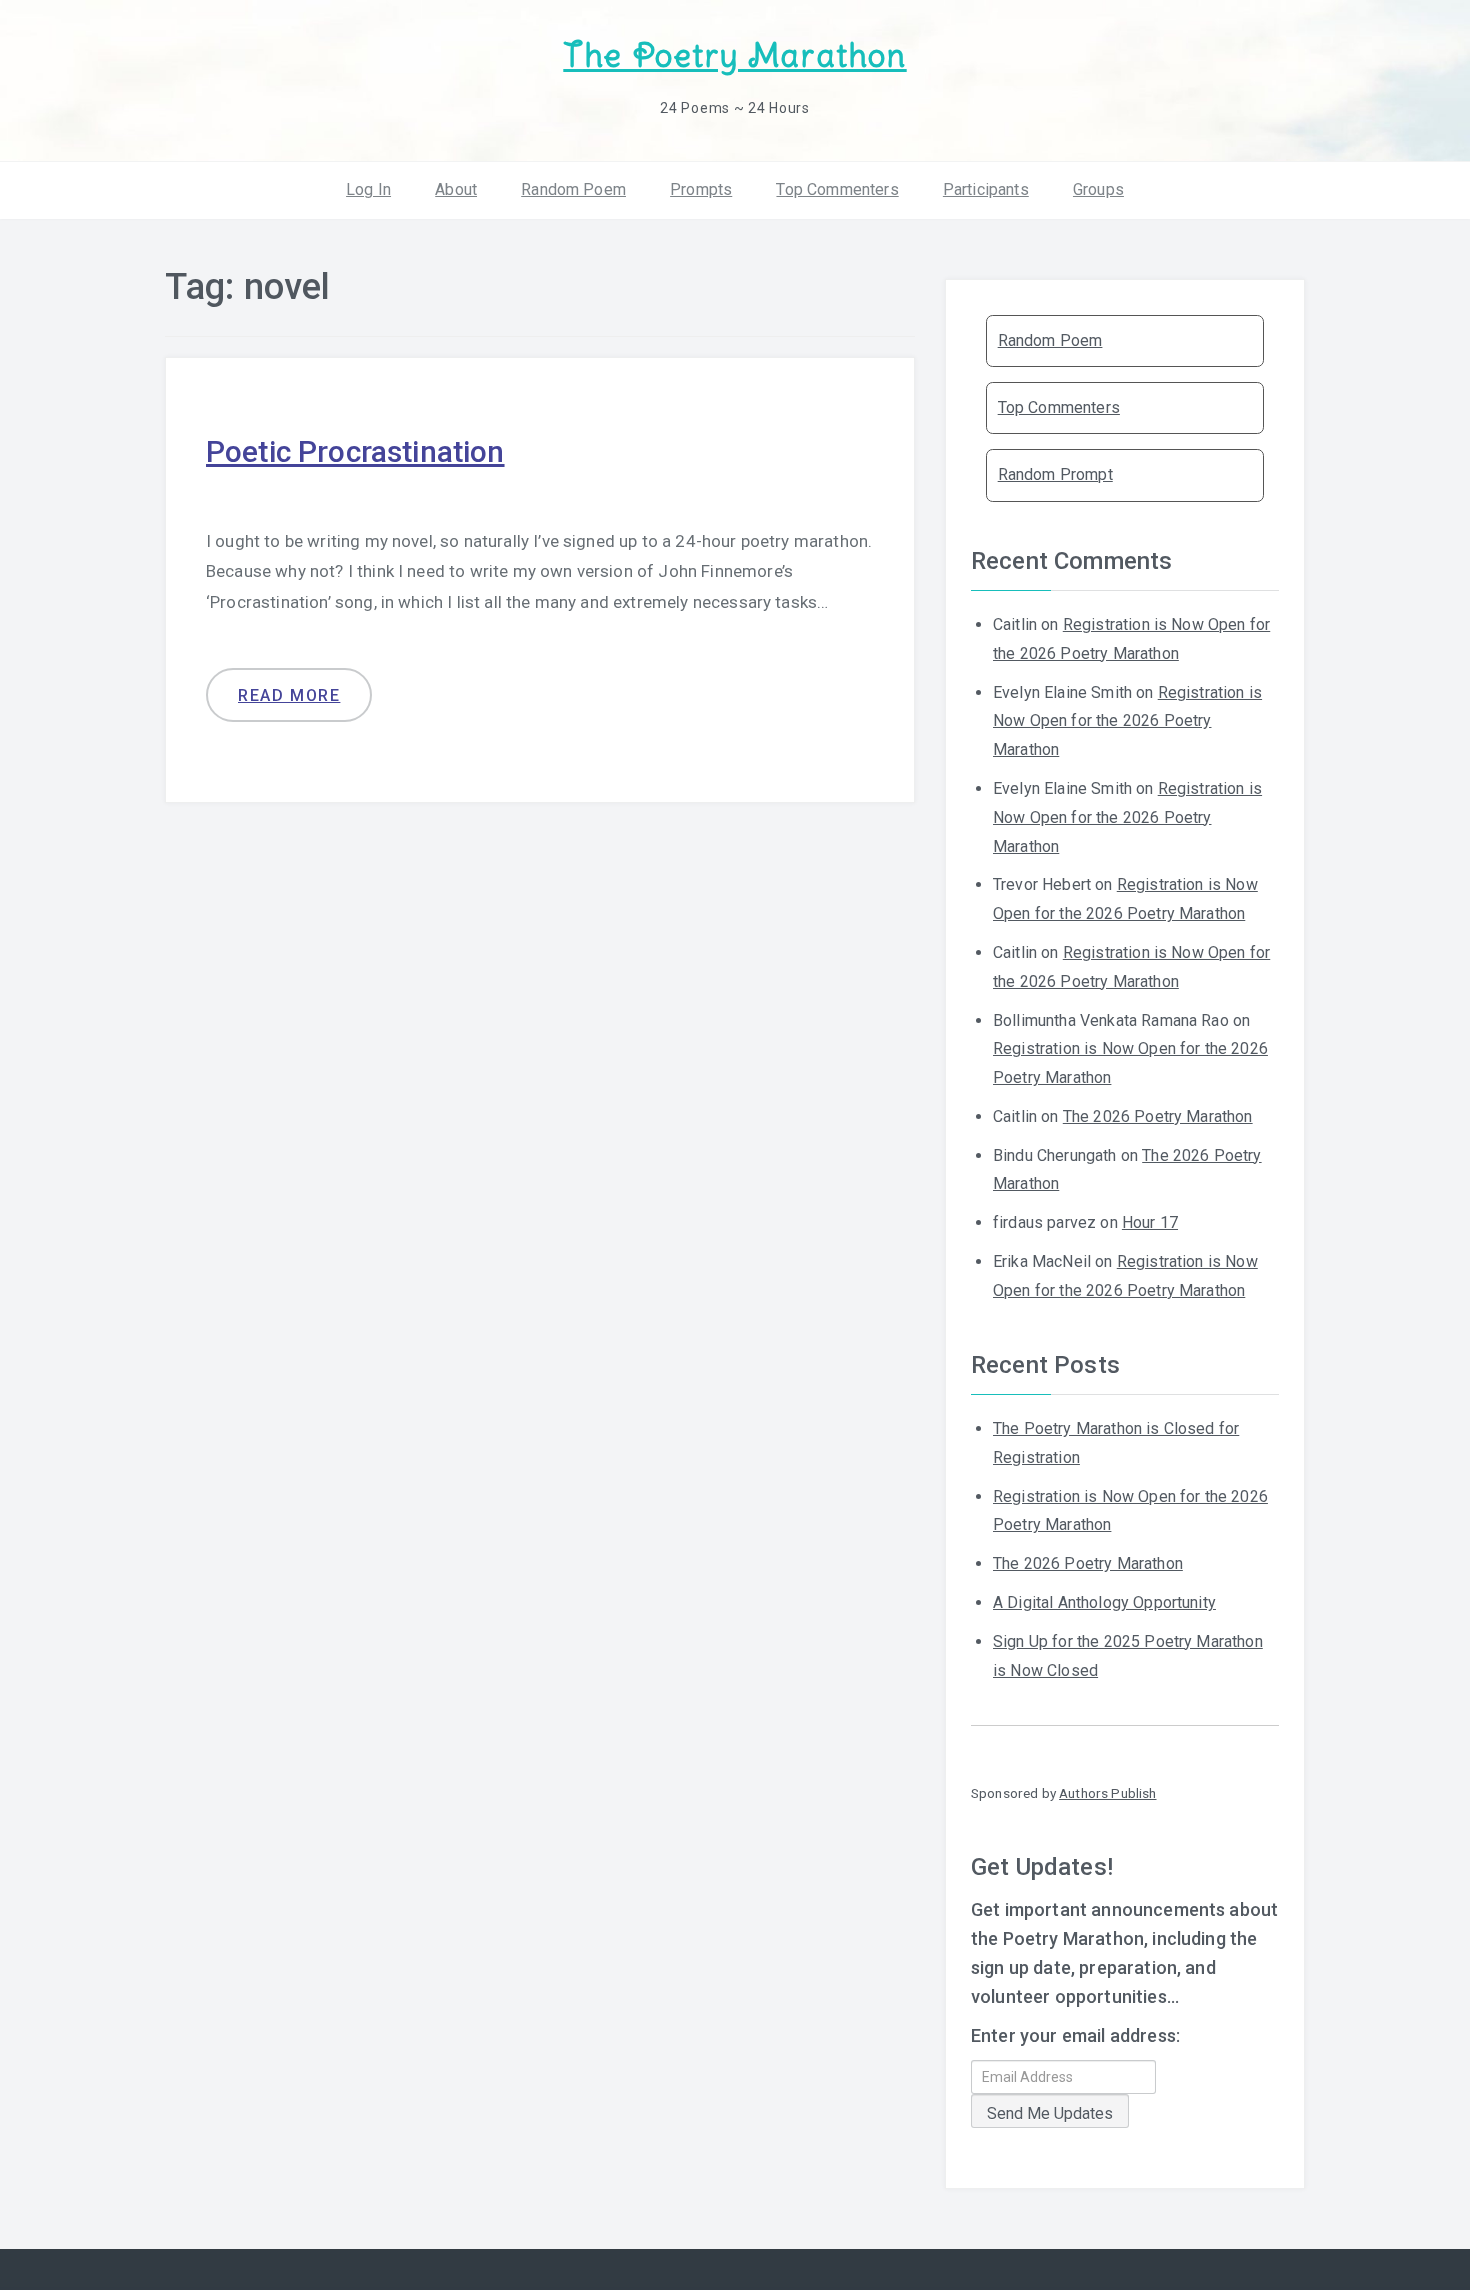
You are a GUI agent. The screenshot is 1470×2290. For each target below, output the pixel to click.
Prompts (701, 189)
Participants (986, 189)
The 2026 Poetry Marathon (1158, 1116)
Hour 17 (1150, 1222)
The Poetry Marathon (734, 55)
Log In (368, 189)
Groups (1098, 189)
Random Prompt (1055, 474)
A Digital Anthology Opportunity (1104, 1602)
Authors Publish (1107, 1793)
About (456, 189)
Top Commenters (837, 189)
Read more (289, 695)
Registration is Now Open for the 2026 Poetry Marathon (1127, 721)
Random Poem (573, 189)
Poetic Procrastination (355, 451)
